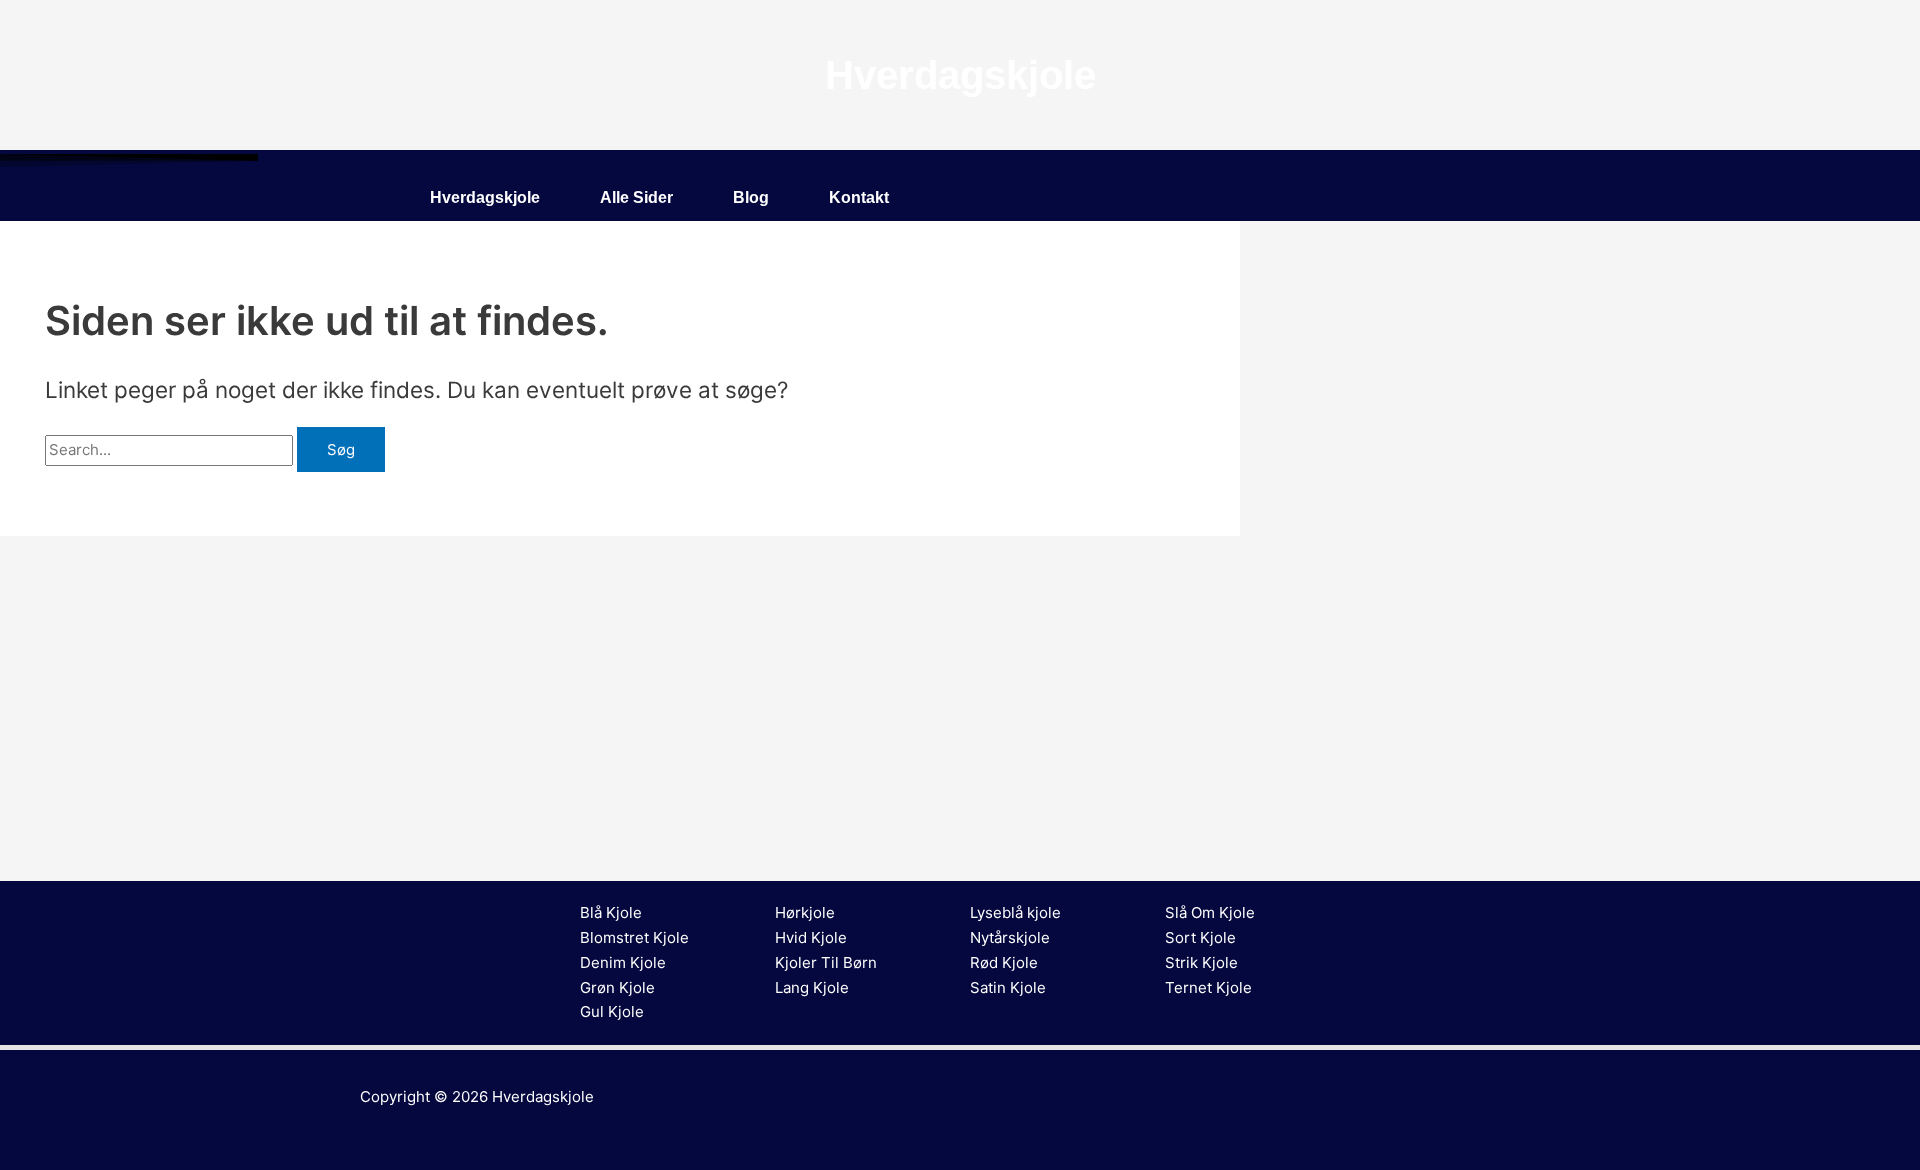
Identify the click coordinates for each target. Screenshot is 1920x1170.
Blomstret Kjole (634, 937)
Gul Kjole (612, 1011)
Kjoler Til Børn (826, 962)
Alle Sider (636, 197)
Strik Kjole (1201, 962)
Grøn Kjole (617, 987)
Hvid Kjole (811, 937)
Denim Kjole (623, 962)
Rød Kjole (1004, 962)
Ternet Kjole (1208, 987)
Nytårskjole (1010, 937)
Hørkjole (805, 912)
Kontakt (859, 197)
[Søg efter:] (171, 449)
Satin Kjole (1008, 987)
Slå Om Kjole (1210, 912)
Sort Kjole (1200, 937)
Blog (751, 197)
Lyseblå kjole (1015, 912)
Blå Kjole (611, 912)
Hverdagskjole (485, 197)
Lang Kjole (812, 987)
